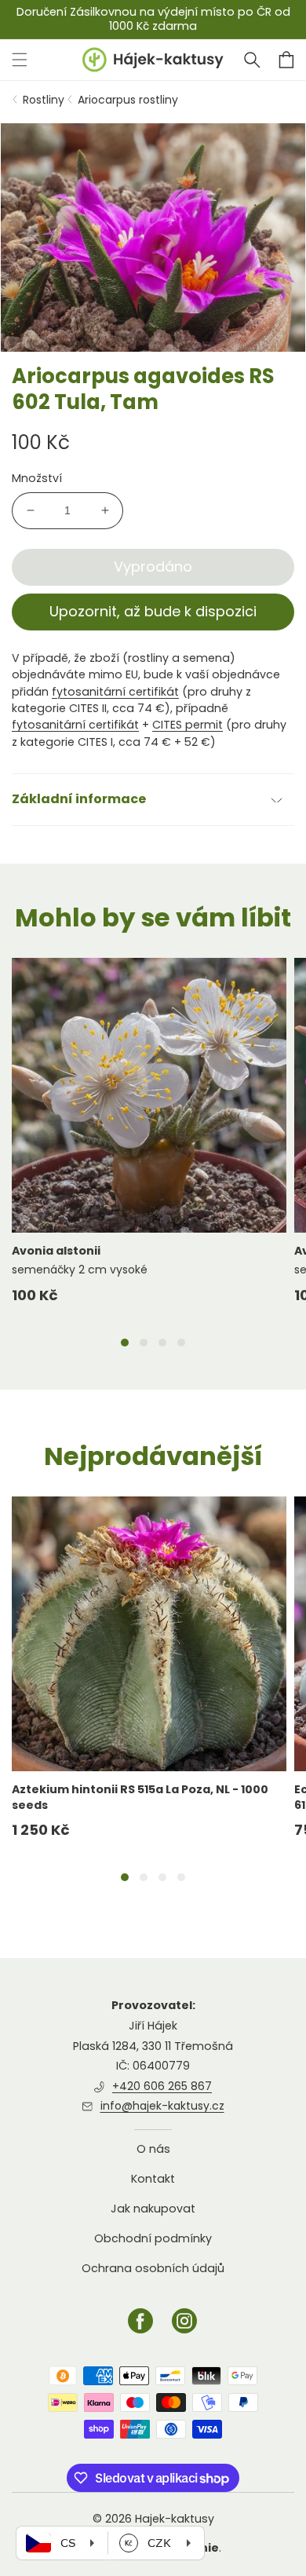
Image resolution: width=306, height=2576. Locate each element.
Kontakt (153, 2179)
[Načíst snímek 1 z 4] (125, 1343)
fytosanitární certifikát (115, 692)
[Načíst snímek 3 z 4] (162, 1343)
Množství (37, 478)
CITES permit (188, 725)
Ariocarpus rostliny (128, 100)
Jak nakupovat (153, 2209)
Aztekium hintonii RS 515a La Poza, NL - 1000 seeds (140, 1797)
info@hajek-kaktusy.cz (162, 2106)
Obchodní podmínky (153, 2238)
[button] (252, 60)
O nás (153, 2149)
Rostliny (44, 100)
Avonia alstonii (56, 1251)
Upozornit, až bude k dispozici (153, 611)
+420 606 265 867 (162, 2086)
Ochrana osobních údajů (153, 2268)
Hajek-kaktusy (175, 2519)
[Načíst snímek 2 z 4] (144, 1343)
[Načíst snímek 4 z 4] (181, 1343)
